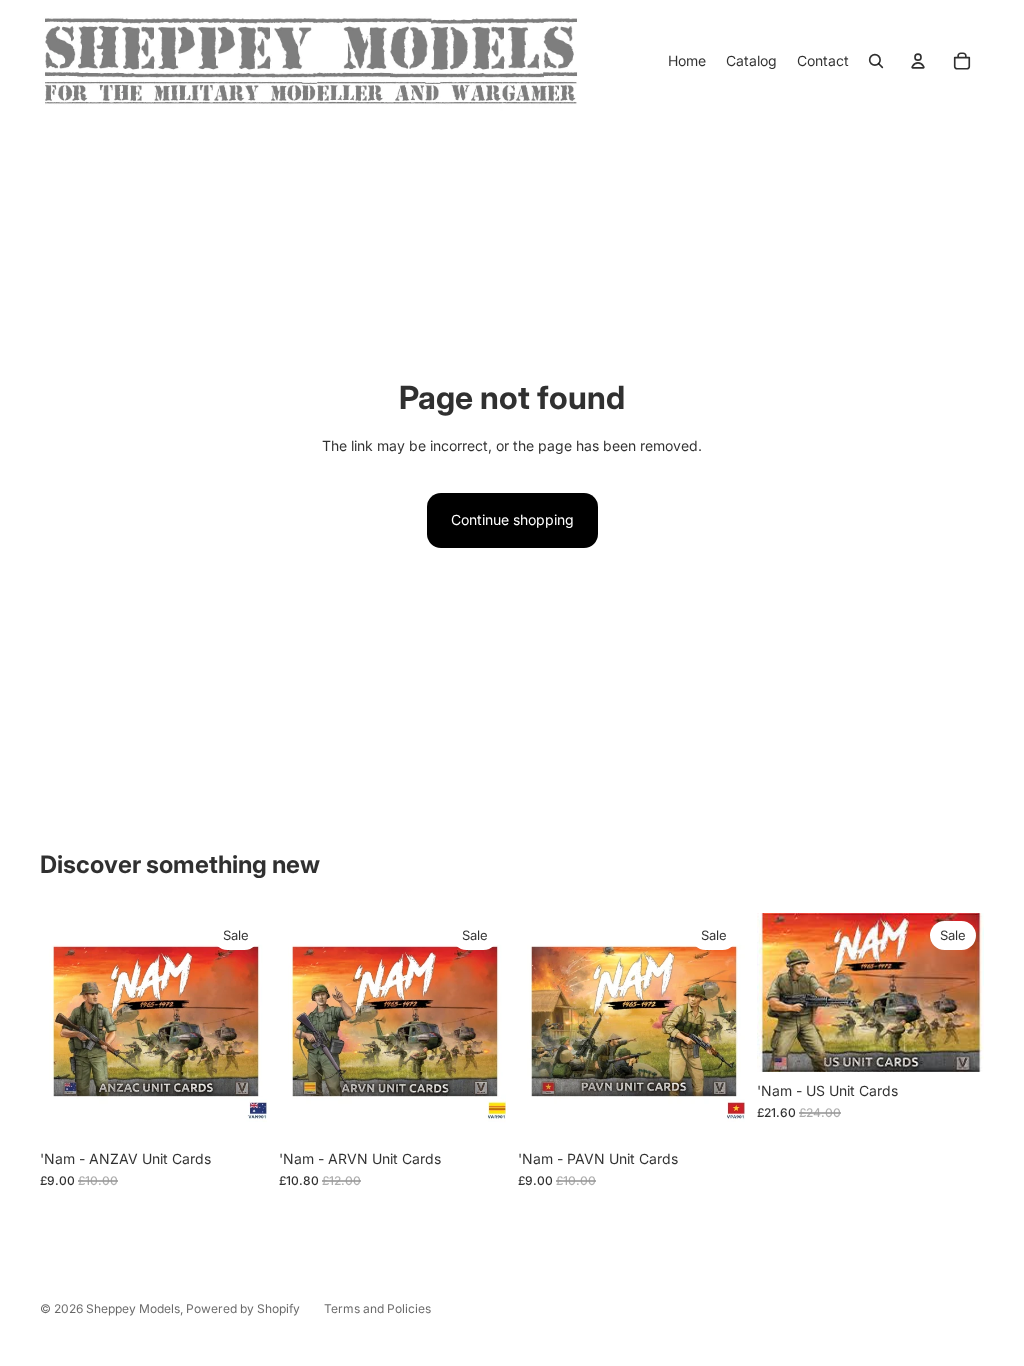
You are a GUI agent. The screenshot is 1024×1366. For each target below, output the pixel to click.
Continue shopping (512, 519)
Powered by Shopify (243, 1308)
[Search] (876, 61)
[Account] (918, 61)
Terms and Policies (377, 1308)
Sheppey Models (133, 1308)
